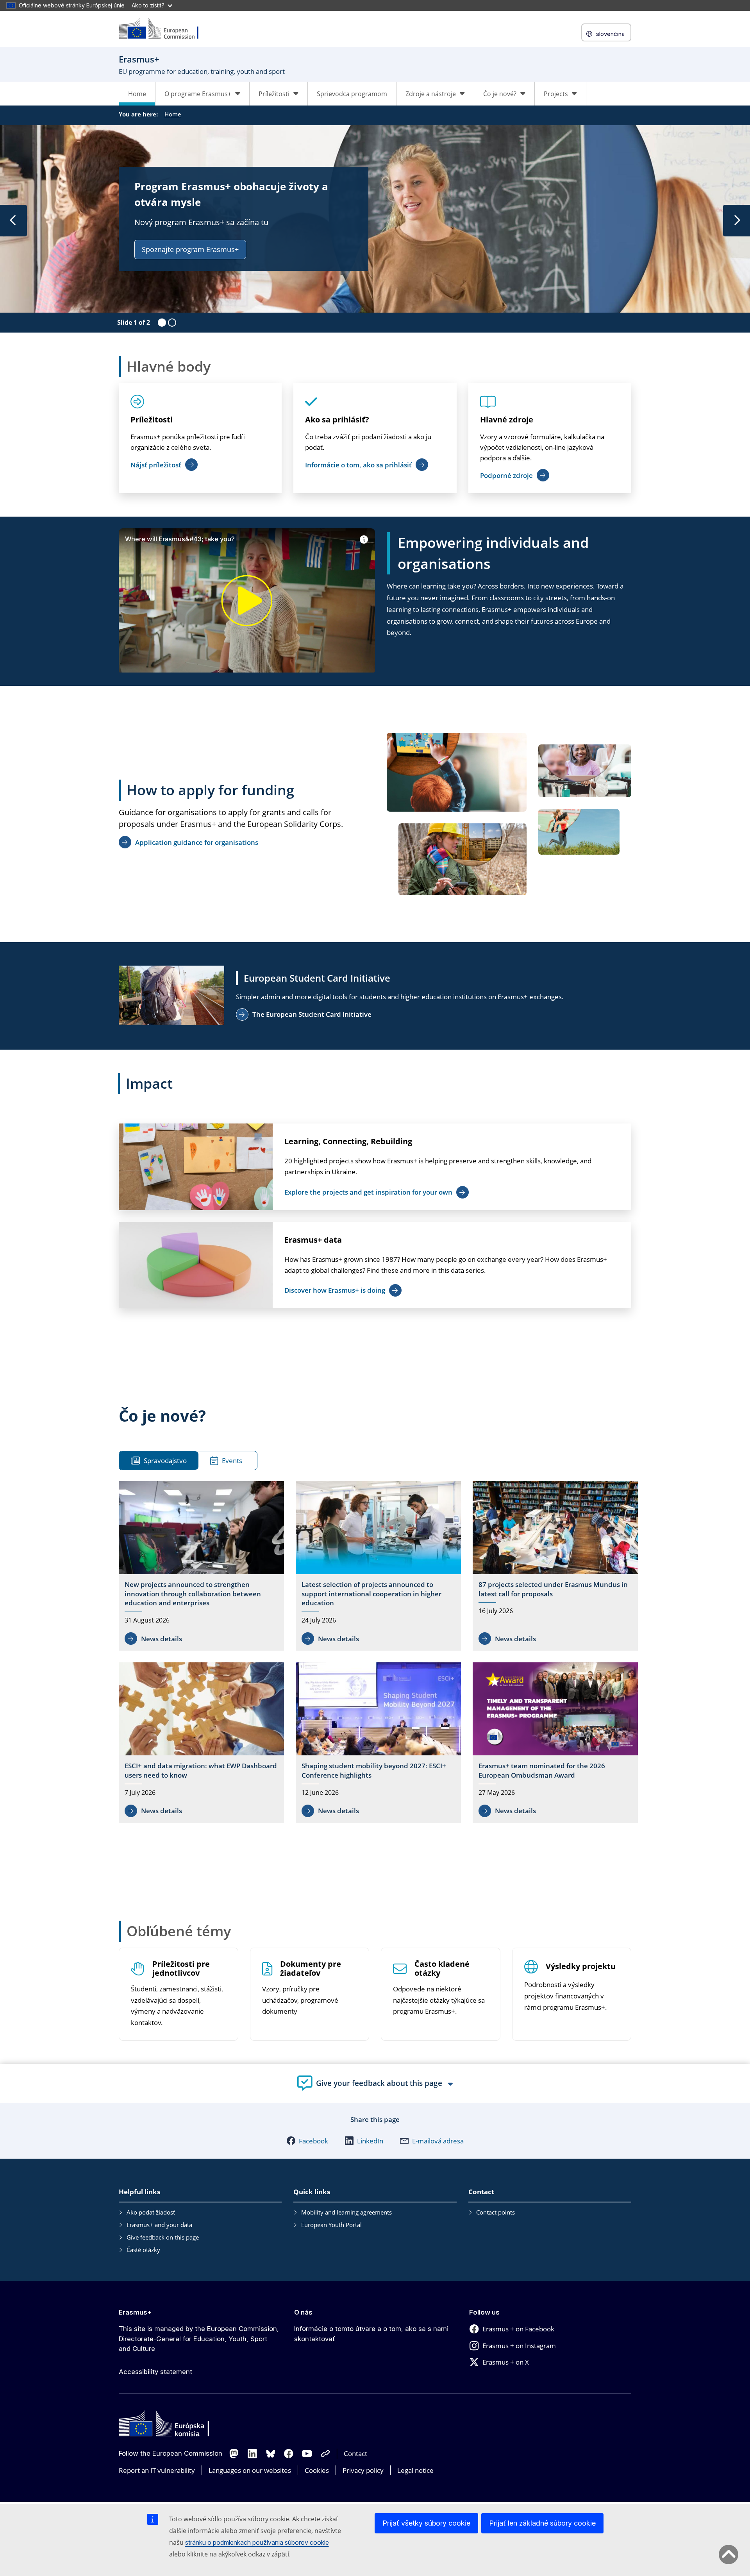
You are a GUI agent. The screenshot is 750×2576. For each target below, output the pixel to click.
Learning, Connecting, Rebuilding (348, 1141)
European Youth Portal (331, 2225)
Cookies (317, 2470)
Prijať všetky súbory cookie (426, 2523)
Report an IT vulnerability (157, 2470)
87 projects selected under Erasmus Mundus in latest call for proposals (553, 1589)
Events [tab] (232, 1461)
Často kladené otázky (442, 1969)
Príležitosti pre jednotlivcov (181, 1969)
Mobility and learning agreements (346, 2212)
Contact (355, 2453)
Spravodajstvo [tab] (165, 1461)
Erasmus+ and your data (159, 2225)
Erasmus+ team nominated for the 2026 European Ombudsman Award (542, 1770)
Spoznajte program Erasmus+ (190, 249)
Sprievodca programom (352, 94)
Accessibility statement (155, 2372)
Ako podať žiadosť (151, 2212)
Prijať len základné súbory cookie (542, 2523)
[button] (307, 2141)
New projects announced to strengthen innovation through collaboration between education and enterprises (193, 1594)
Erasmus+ (135, 2312)
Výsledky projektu (581, 1967)
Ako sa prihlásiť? (337, 419)
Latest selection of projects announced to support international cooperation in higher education (371, 1594)
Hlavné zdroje (507, 419)
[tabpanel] (378, 1654)
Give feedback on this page (163, 2237)
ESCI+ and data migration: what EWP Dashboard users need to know (201, 1770)
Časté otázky (143, 2250)
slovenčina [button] (610, 34)
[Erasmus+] (164, 29)
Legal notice (415, 2470)
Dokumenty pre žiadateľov (311, 1969)
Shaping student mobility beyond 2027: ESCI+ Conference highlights (374, 1770)
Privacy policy (363, 2470)
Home (137, 94)
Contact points (496, 2212)
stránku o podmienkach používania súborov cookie (257, 2542)
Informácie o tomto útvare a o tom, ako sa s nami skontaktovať (371, 2334)
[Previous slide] (13, 221)
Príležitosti (152, 419)
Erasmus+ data (313, 1240)
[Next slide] (737, 221)
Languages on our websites (250, 2470)
